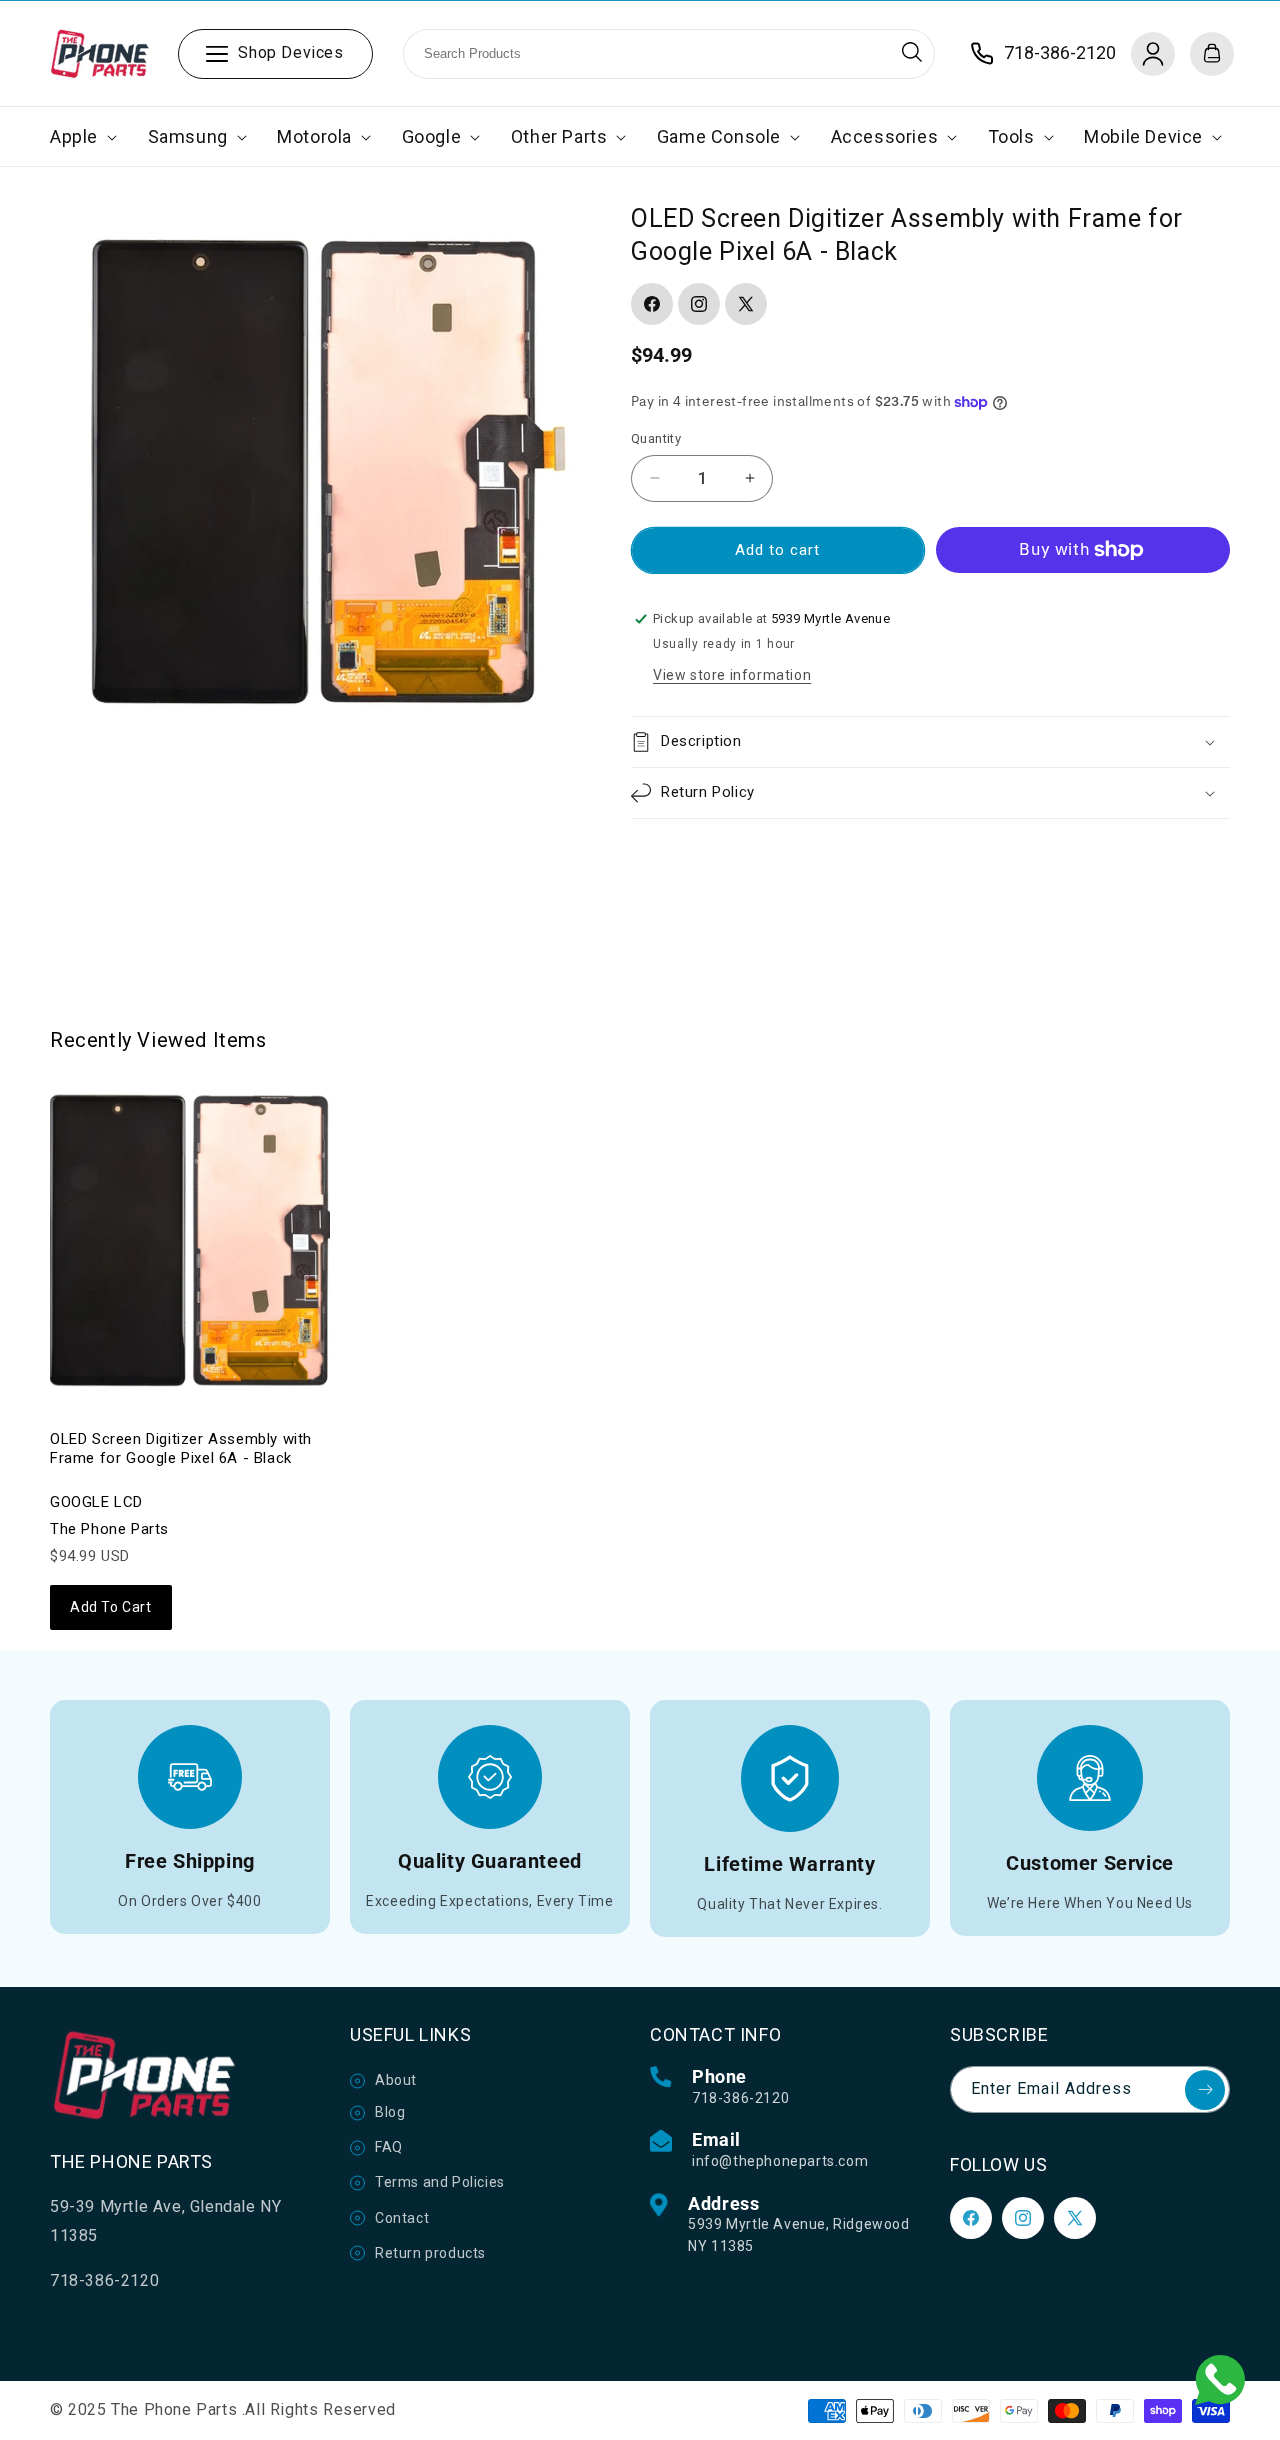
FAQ (389, 2147)
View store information (732, 675)
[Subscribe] (1205, 2090)
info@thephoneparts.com (780, 2161)
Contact (402, 2218)
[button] (81, 136)
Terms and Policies (440, 2182)
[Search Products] (912, 52)
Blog (390, 2112)
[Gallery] (315, 468)
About (396, 2080)
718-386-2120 (740, 2098)
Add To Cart (111, 1607)
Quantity (656, 438)
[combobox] (669, 54)
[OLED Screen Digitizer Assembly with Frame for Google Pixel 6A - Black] (190, 1240)
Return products (430, 2253)
